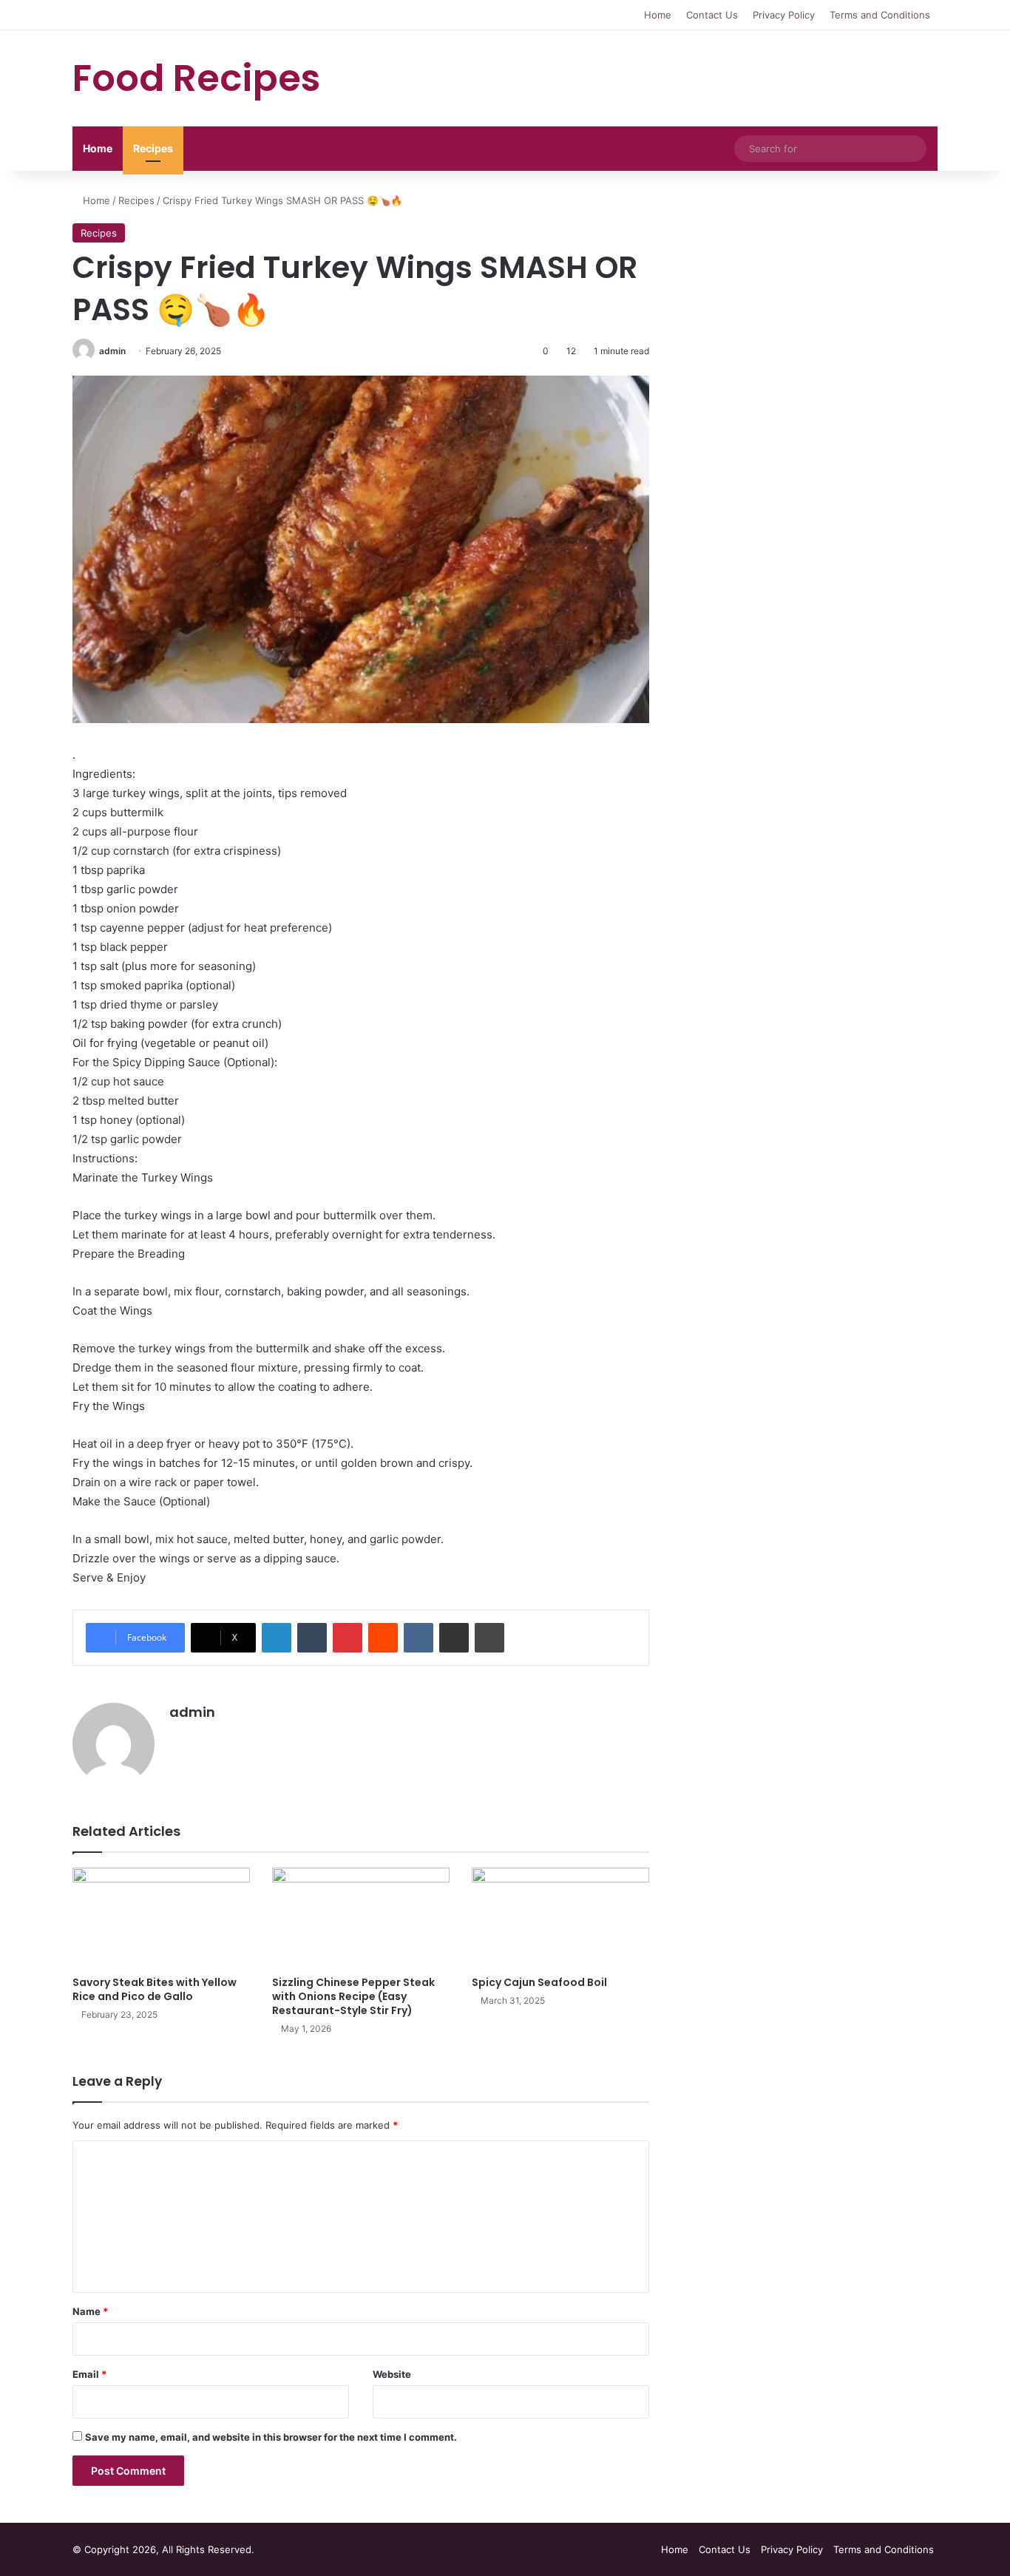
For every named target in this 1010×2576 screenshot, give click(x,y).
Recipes (153, 148)
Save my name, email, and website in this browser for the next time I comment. (271, 2437)
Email (89, 2374)
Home (658, 15)
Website (392, 2374)
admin (112, 351)
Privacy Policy (784, 15)
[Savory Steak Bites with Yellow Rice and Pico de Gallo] (161, 1918)
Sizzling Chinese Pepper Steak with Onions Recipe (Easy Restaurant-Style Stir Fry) (353, 1996)
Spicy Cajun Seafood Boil (539, 1982)
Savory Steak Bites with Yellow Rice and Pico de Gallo (155, 1989)
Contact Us (712, 15)
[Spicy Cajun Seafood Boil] (560, 1918)
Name (90, 2311)
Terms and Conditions (880, 15)
